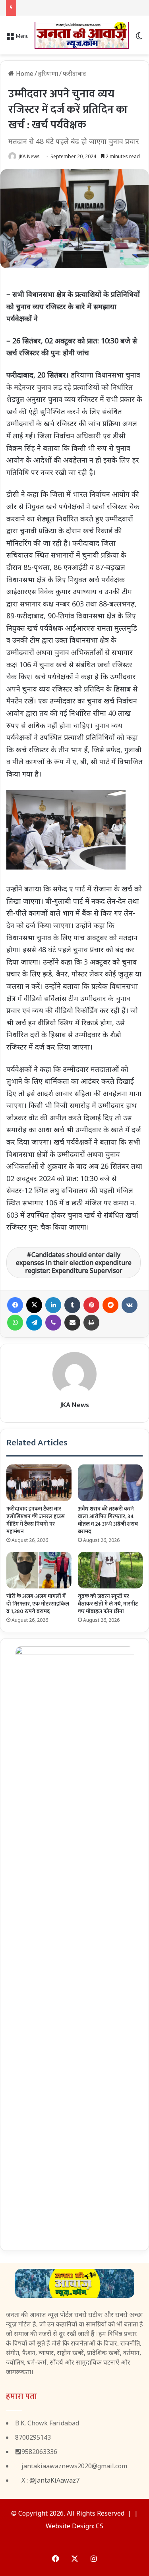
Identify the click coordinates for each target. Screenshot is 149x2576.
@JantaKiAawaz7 (54, 2480)
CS (100, 2526)
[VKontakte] (130, 1305)
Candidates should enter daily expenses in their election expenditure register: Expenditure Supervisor (74, 1263)
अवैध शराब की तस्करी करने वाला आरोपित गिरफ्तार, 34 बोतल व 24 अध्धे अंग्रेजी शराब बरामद (108, 1520)
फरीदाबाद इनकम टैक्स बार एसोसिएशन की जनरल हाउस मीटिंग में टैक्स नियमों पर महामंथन (36, 1520)
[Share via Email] (72, 1323)
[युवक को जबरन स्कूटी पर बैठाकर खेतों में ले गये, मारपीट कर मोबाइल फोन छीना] (110, 1570)
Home (24, 74)
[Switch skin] (139, 38)
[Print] (91, 1323)
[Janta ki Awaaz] (82, 35)
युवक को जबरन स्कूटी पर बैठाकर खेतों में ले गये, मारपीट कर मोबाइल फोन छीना (108, 1604)
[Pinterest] (91, 1305)
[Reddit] (110, 1305)
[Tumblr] (72, 1305)
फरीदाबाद (74, 74)
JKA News (29, 156)
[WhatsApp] (15, 1323)
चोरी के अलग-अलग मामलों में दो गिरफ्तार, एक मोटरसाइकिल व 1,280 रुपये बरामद (38, 1604)
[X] (34, 1305)
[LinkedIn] (53, 1305)
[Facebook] (15, 1305)
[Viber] (53, 1323)
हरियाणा (48, 74)
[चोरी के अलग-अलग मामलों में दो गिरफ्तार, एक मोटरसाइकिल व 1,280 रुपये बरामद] (39, 1570)
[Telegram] (34, 1323)
